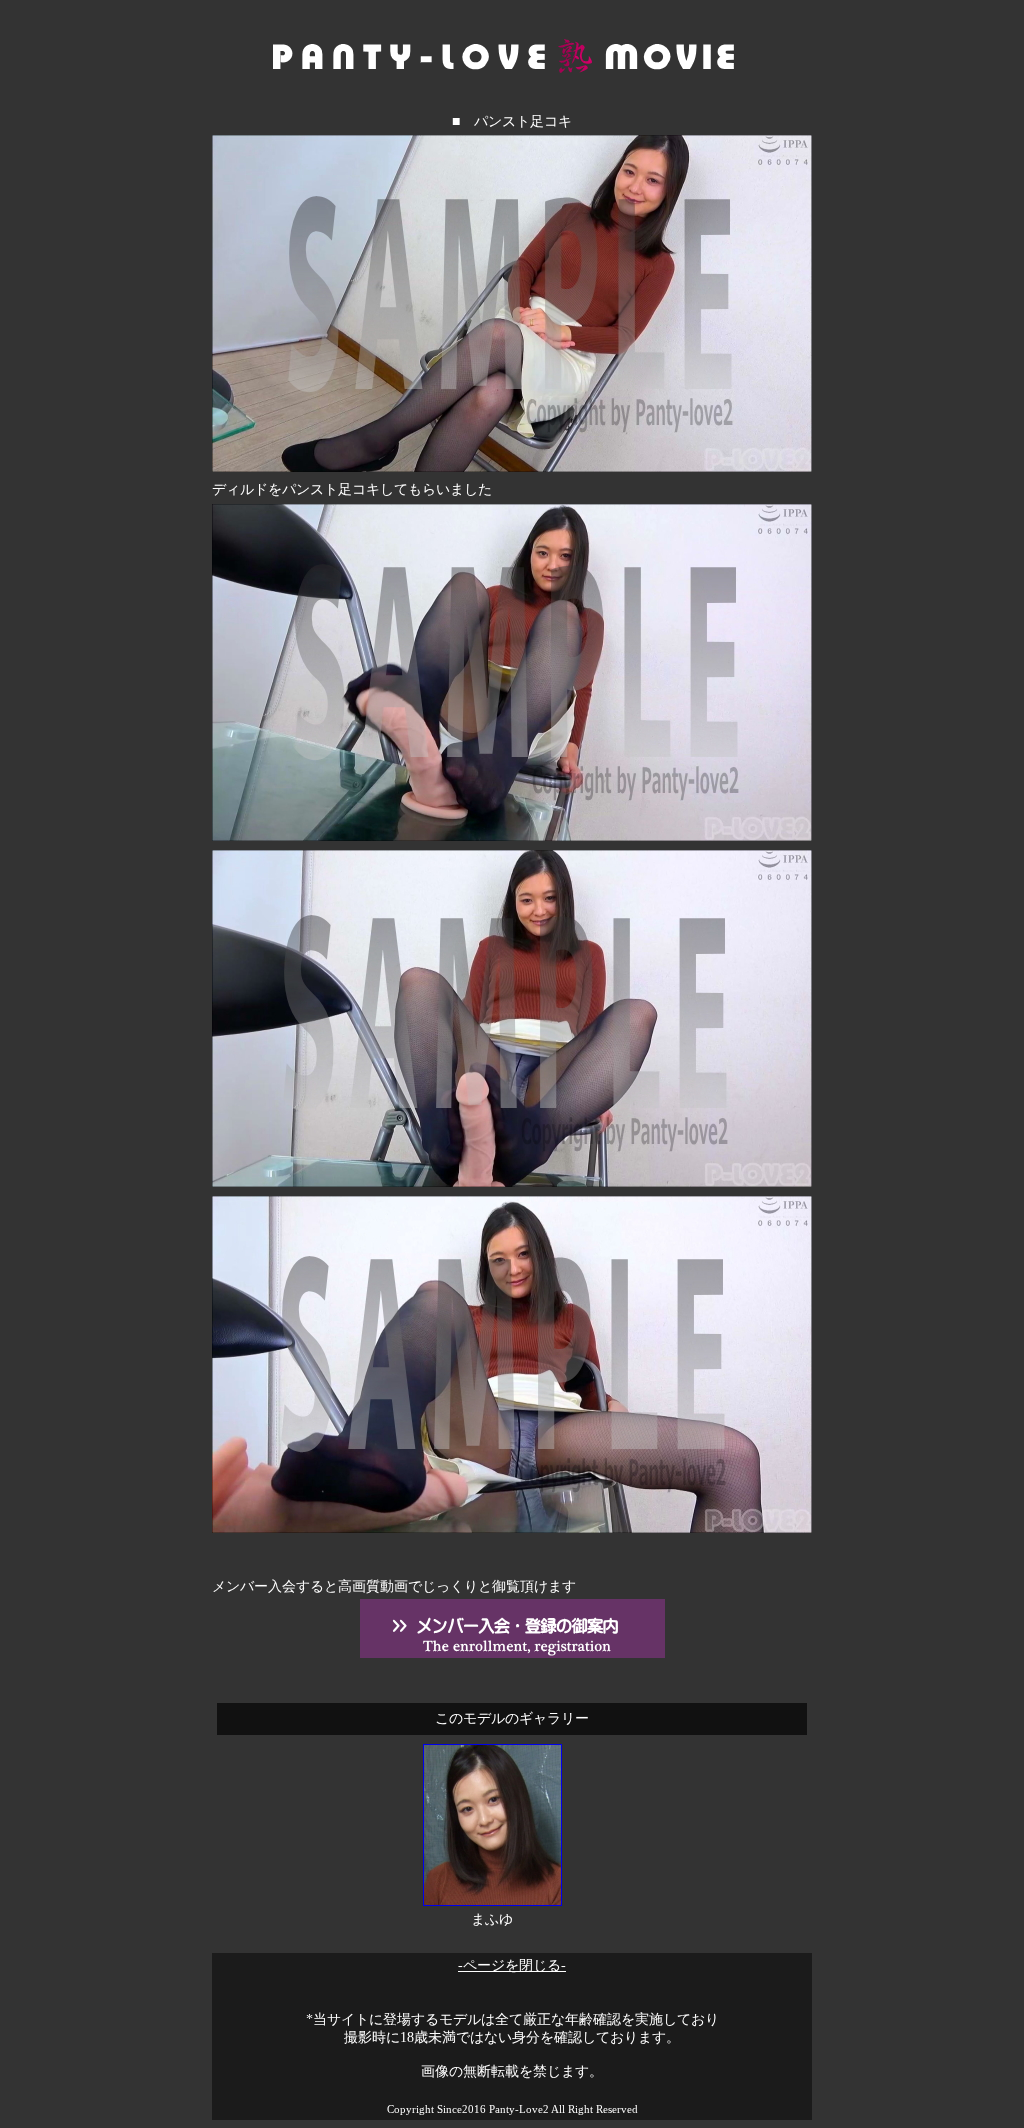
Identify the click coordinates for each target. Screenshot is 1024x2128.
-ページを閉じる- (512, 1965)
